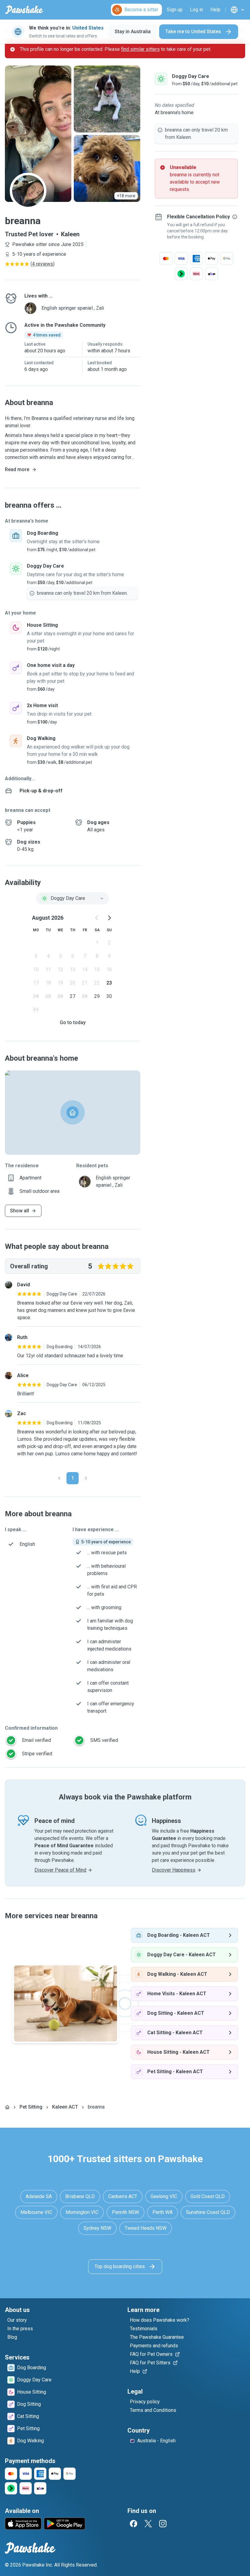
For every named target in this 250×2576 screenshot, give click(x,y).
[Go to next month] (109, 918)
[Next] (86, 1478)
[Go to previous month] (97, 918)
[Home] (7, 2107)
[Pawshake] (24, 10)
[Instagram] (163, 2524)
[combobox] (73, 898)
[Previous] (59, 1478)
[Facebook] (134, 2524)
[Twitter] (148, 2524)
